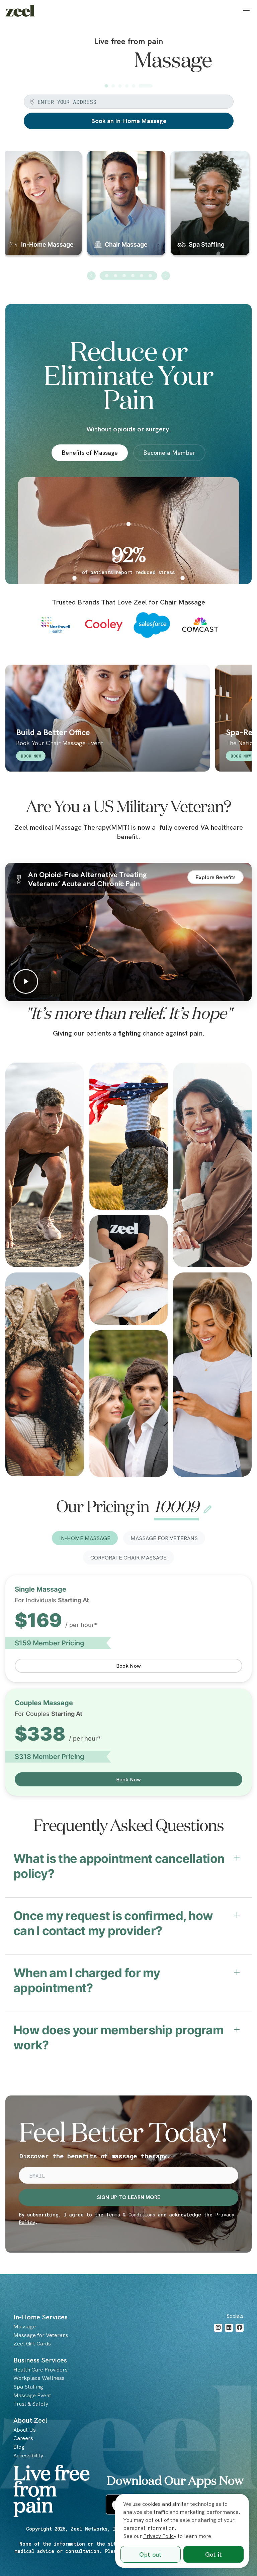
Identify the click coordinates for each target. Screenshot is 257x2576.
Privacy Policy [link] (160, 2536)
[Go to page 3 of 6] (124, 301)
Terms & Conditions (131, 2240)
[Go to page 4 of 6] (133, 301)
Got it (214, 2554)
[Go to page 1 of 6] (107, 301)
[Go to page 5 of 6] (142, 301)
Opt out (150, 2554)
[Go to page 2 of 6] (115, 301)
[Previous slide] (91, 301)
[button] (246, 11)
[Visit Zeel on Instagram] (218, 2353)
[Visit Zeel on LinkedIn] (229, 2353)
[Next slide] (166, 301)
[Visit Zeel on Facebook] (240, 2353)
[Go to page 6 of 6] (150, 301)
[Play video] (128, 958)
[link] (20, 11)
